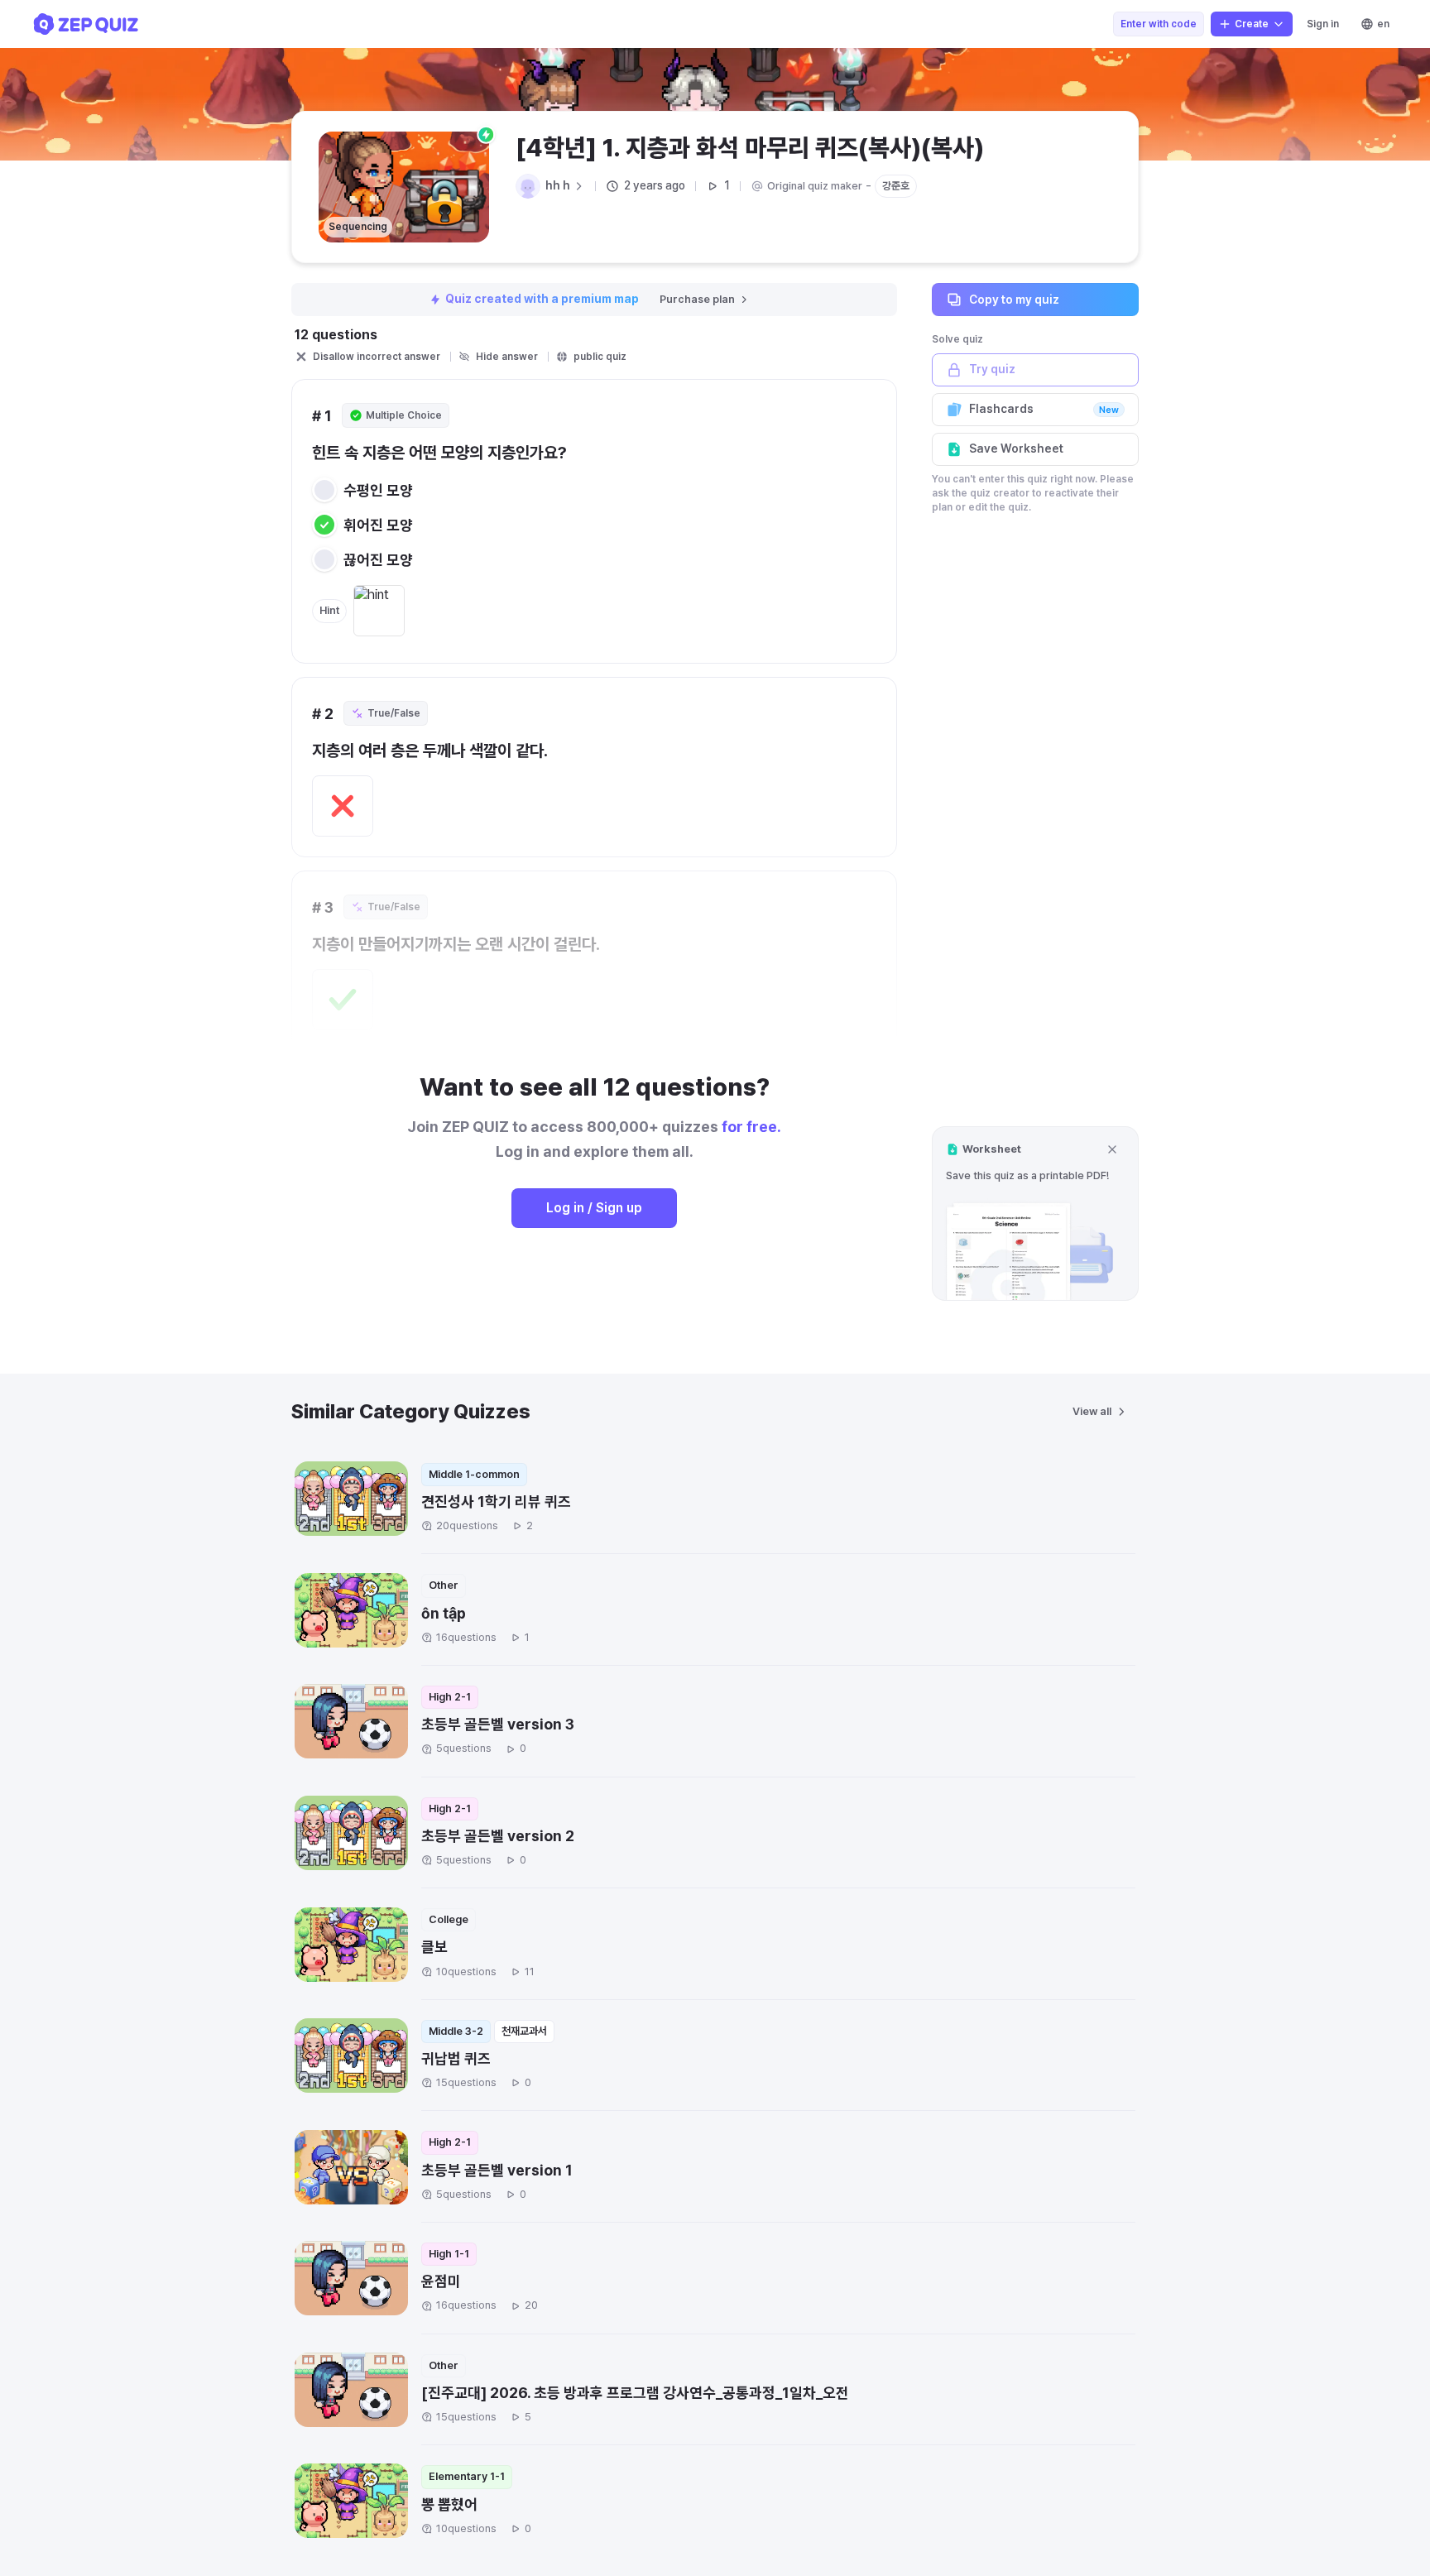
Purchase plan (697, 299)
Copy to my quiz (1014, 299)
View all (1092, 1411)
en (1383, 24)
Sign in (1323, 24)
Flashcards (1044, 409)
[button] (1035, 1214)
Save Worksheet (1016, 449)
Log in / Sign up (594, 1208)
